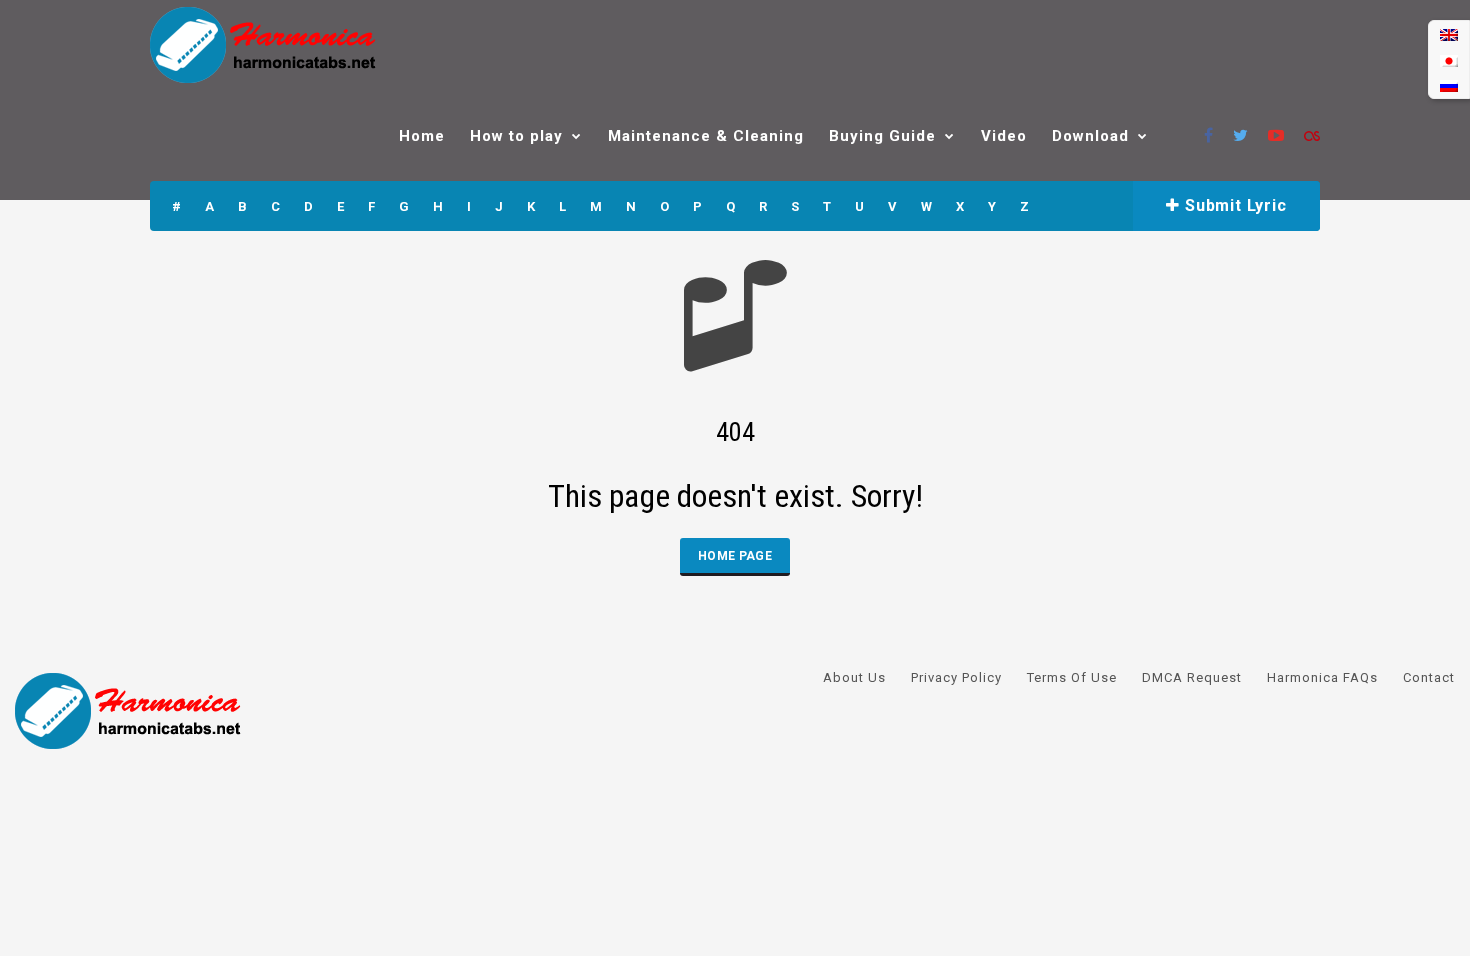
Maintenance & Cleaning (706, 136)
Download (1090, 136)
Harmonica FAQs (1322, 677)
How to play (516, 136)
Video (1004, 136)
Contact (1429, 677)
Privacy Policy (956, 677)
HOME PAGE (735, 556)
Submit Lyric (1233, 205)
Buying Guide (882, 136)
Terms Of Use (1072, 677)
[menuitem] (1449, 34)
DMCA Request (1192, 677)
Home (422, 136)
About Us (854, 677)
